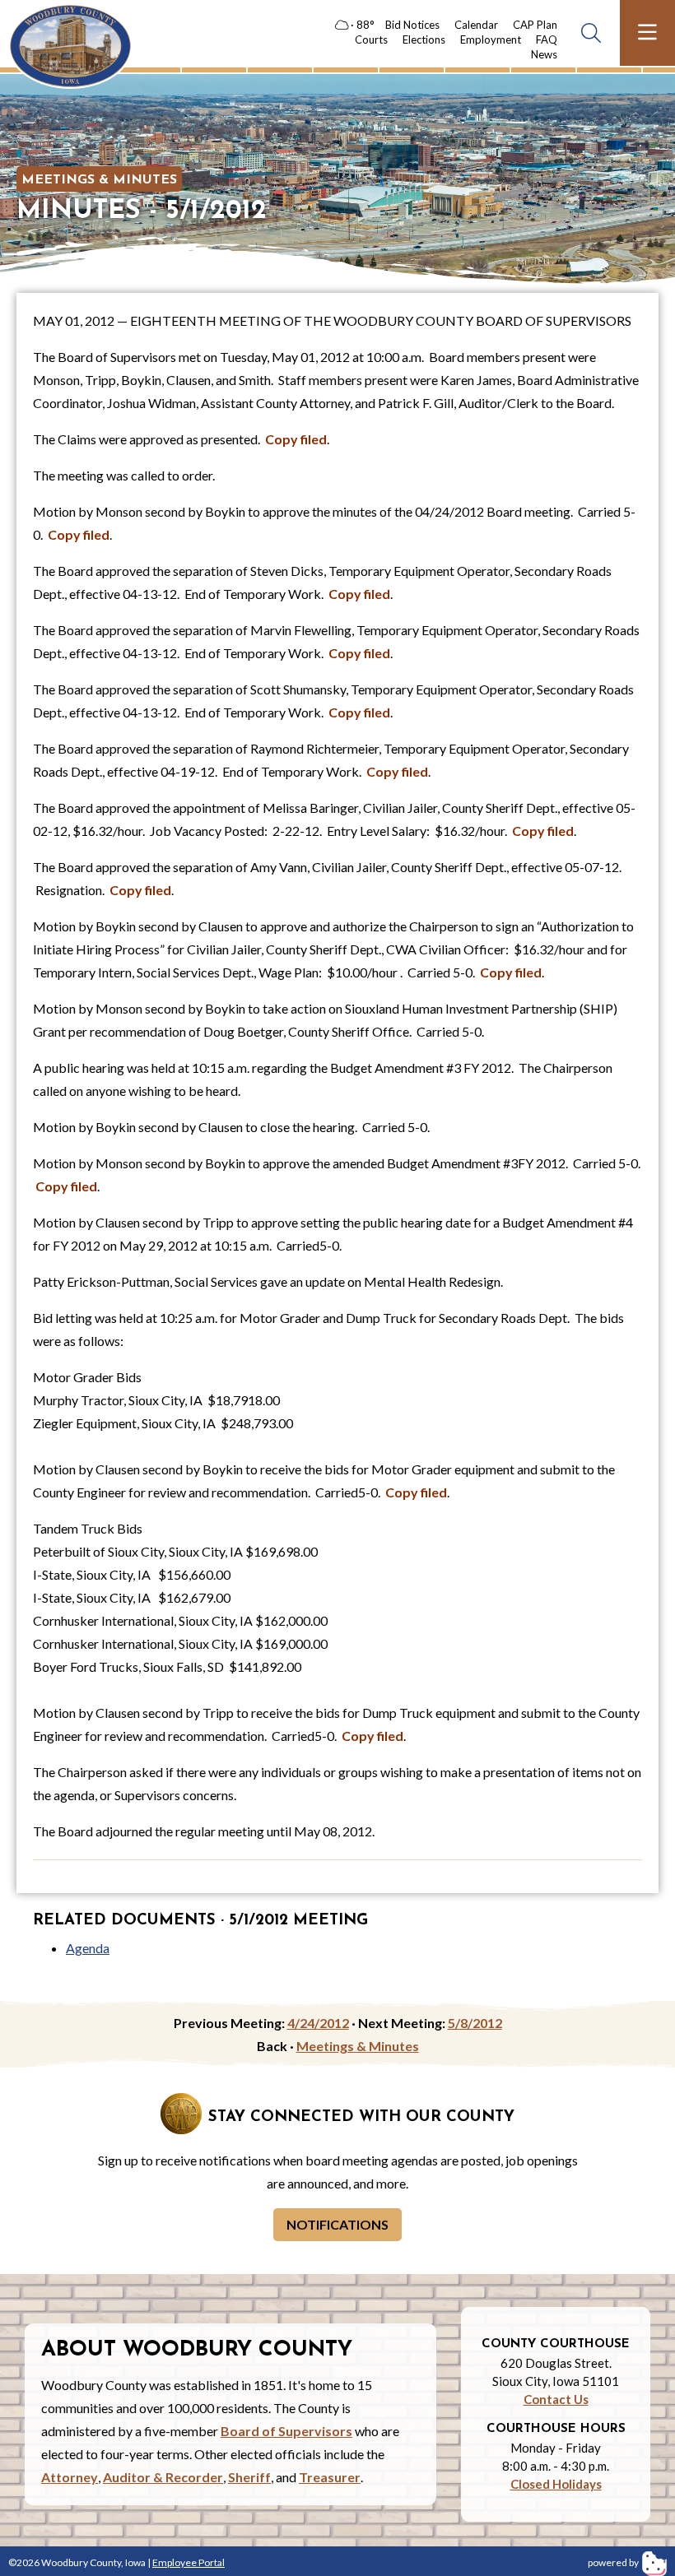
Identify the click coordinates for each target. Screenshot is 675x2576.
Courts (371, 39)
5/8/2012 (475, 2023)
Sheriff (249, 2477)
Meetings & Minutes (99, 180)
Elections (424, 39)
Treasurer (330, 2477)
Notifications (337, 2224)
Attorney (70, 2477)
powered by (614, 2562)
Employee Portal (189, 2562)
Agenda (88, 1948)
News (544, 54)
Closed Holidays (556, 2484)
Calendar (476, 25)
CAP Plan (535, 25)
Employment (491, 39)
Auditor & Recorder (163, 2477)
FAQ (547, 39)
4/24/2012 (318, 2023)
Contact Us (556, 2399)
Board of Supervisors (286, 2431)
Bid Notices (412, 25)
